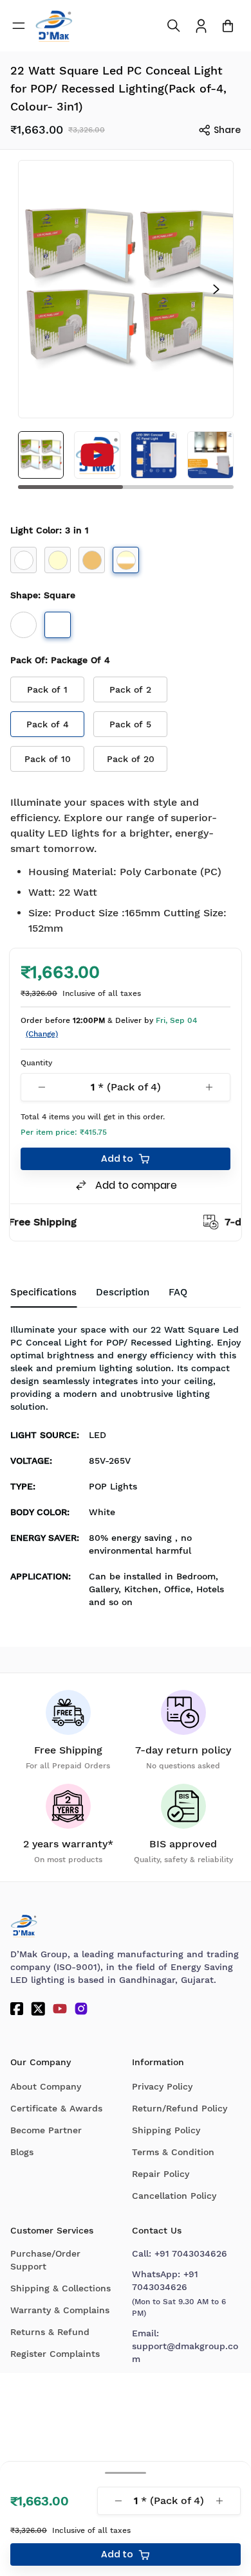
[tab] (178, 1293)
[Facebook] (17, 2009)
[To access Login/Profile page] (201, 26)
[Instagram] (81, 2009)
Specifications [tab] (43, 1292)
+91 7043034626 (191, 2253)
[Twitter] (38, 2009)
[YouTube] (60, 2009)
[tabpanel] (126, 1470)
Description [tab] (123, 1292)
